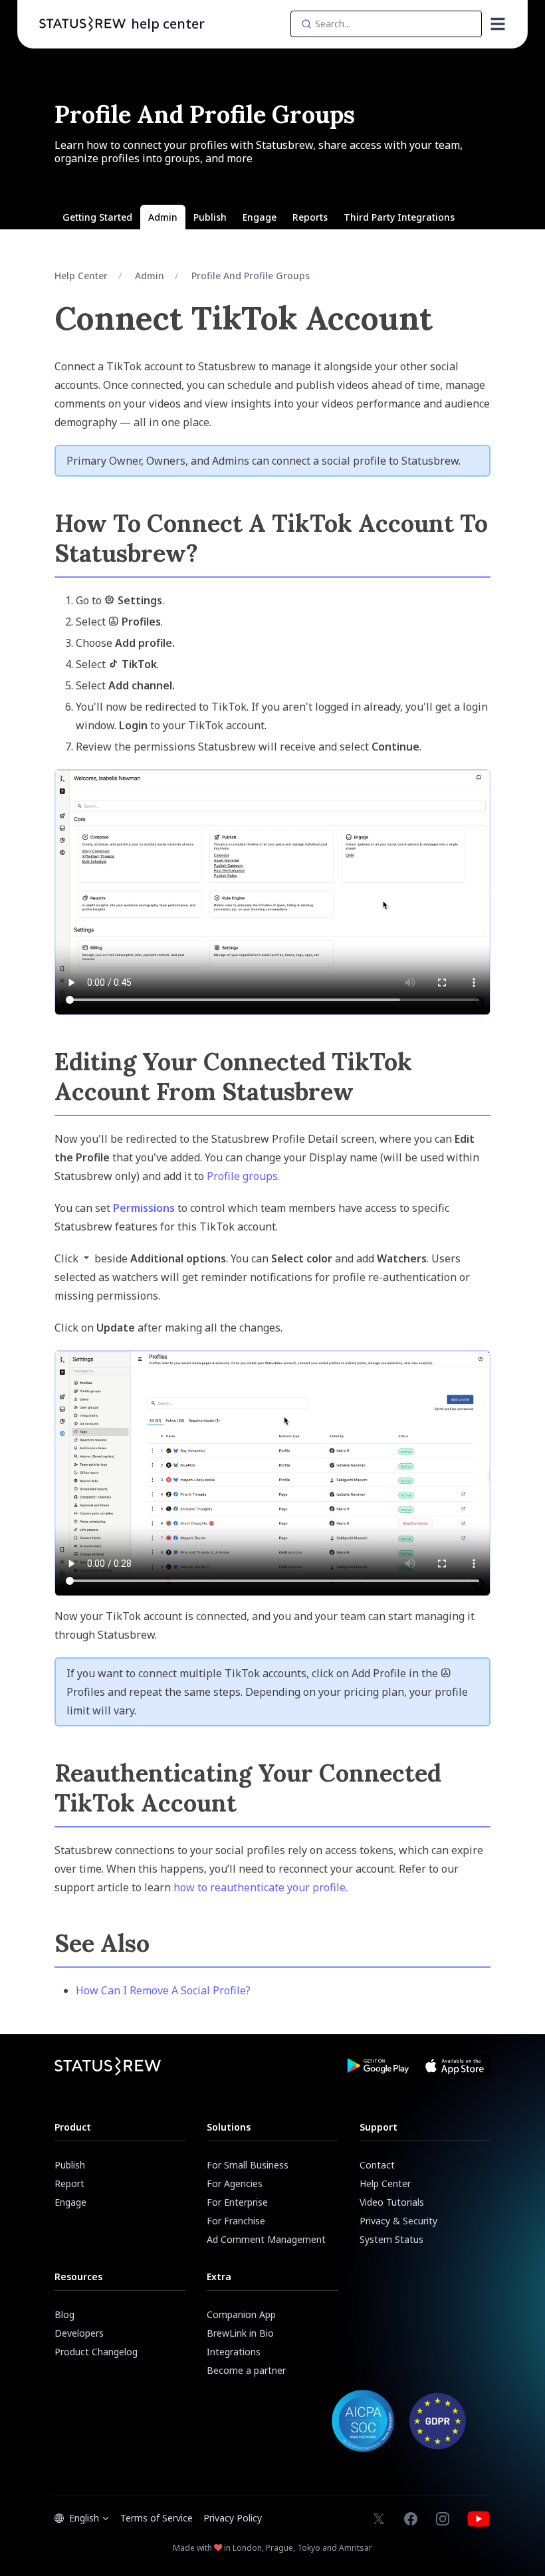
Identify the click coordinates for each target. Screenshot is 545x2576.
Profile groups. (243, 1176)
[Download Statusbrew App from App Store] (455, 2066)
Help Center (81, 276)
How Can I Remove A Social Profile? (163, 1990)
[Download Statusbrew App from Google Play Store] (378, 2066)
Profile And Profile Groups (251, 276)
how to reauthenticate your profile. (261, 1887)
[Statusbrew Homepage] (82, 24)
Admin (150, 276)
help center (168, 24)
